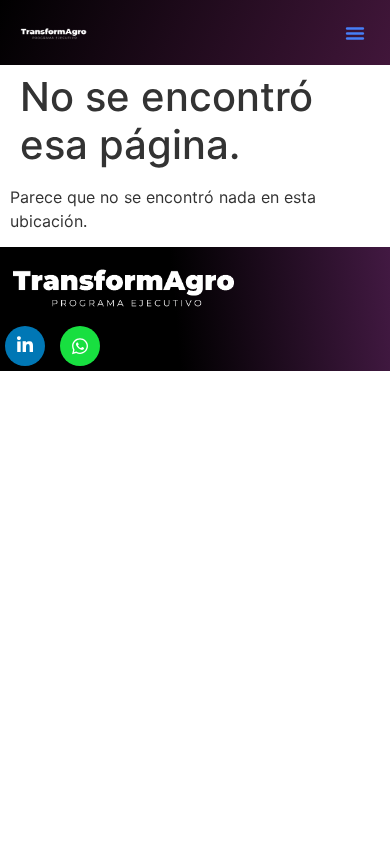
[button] (355, 33)
